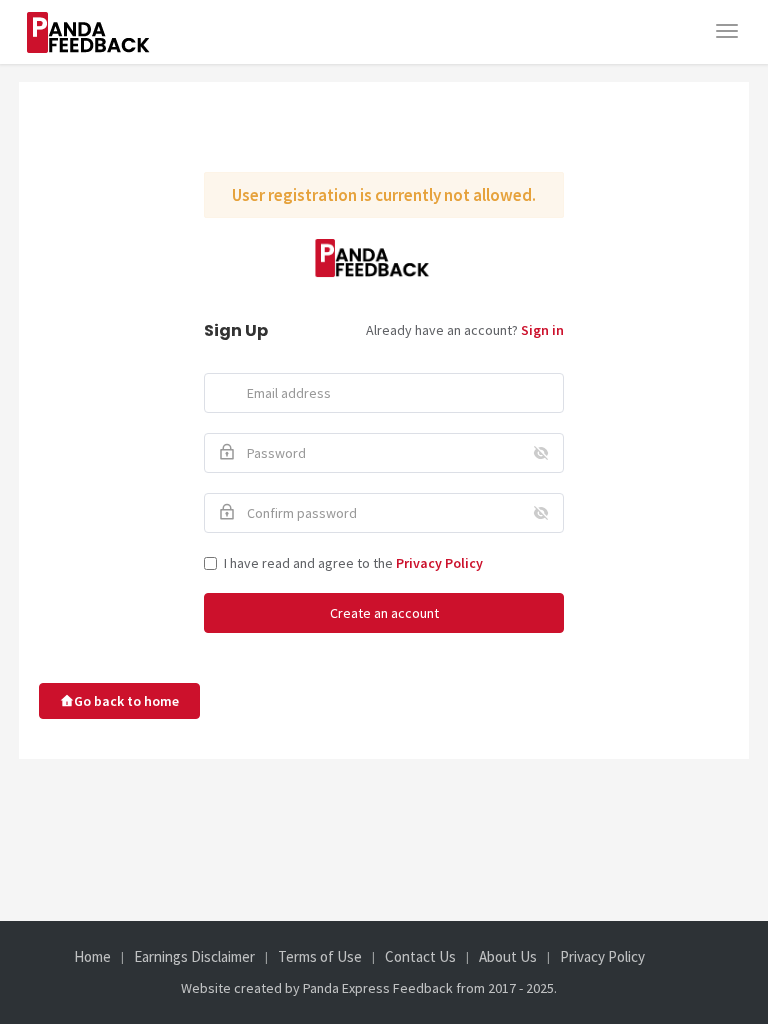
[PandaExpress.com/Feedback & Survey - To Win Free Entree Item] (101, 20)
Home (92, 957)
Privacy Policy (439, 563)
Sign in (542, 330)
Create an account (384, 613)
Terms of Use (320, 957)
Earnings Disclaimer (194, 957)
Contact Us (420, 957)
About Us (508, 957)
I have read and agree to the (353, 563)
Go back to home (126, 701)
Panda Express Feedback (378, 988)
